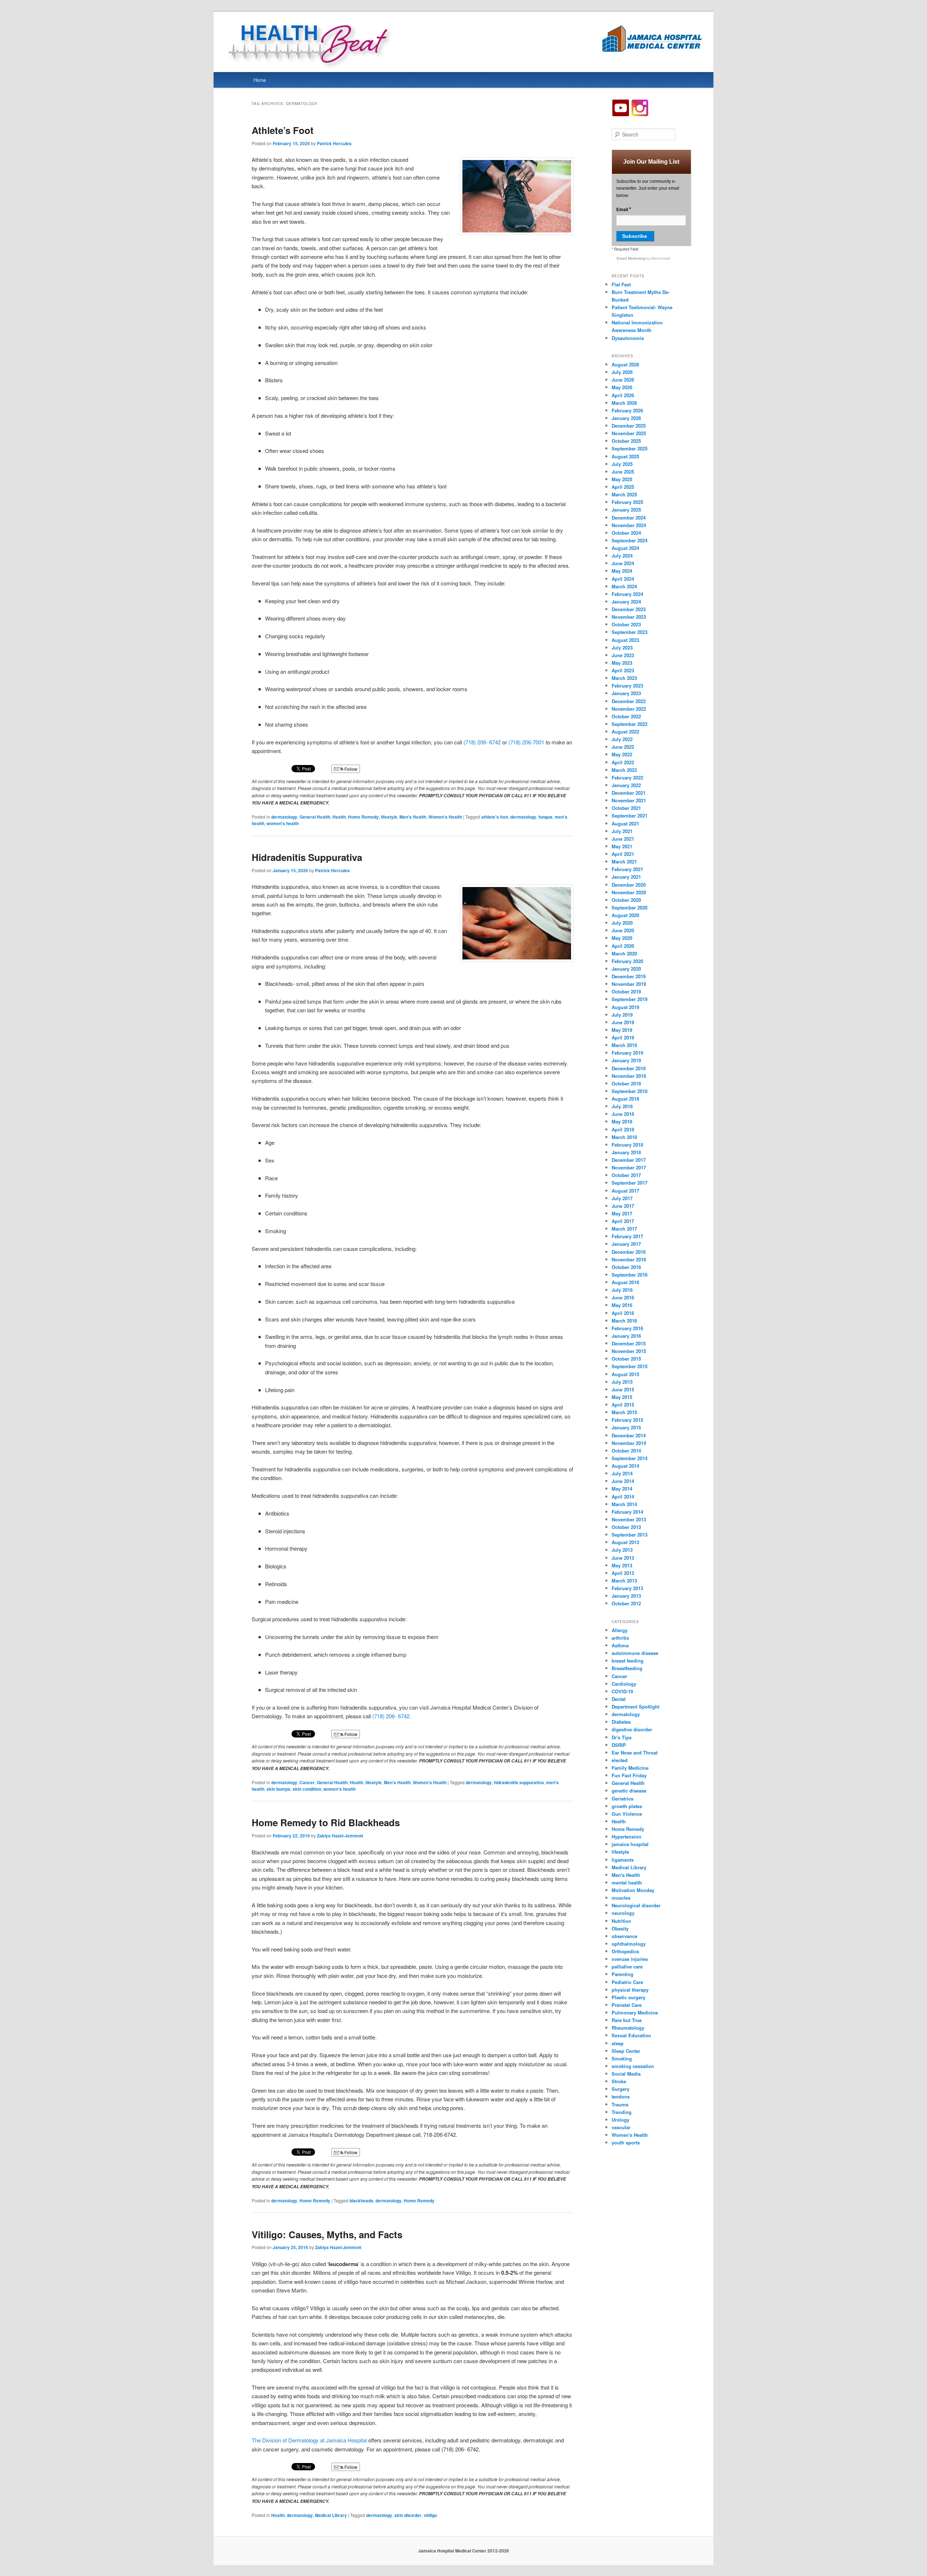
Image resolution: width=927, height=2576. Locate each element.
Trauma (620, 2104)
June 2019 (623, 1022)
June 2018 (623, 1114)
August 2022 (625, 732)
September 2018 (630, 1091)
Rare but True (627, 2020)
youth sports (626, 2142)
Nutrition (621, 1921)
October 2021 (626, 808)
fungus (546, 817)
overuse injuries (630, 1959)
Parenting (622, 1974)
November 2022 (629, 709)
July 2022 (622, 739)
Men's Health (413, 817)
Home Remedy (363, 817)
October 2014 (626, 1451)
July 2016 (622, 1290)
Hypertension (626, 1837)
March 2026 (624, 403)
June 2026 (623, 380)
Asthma (620, 1645)
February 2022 (627, 778)
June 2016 (623, 1297)
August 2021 (625, 823)
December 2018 (629, 1068)
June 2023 (623, 655)
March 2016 (624, 1321)
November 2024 (629, 525)
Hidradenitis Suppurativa (307, 857)
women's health (283, 823)
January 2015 (626, 1427)
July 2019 (622, 1015)
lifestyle (389, 817)
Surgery (620, 2089)
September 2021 (630, 816)
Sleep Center (626, 2051)
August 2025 (625, 456)
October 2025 (626, 441)
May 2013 (622, 1565)
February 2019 (627, 1053)
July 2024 (622, 556)
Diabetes (621, 1722)
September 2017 (630, 1183)
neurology (623, 1913)
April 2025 (623, 487)
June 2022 (623, 747)
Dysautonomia (628, 338)
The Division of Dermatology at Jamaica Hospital (309, 2440)
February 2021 (627, 869)
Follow (350, 769)
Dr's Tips (622, 1737)
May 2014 (622, 1489)
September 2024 (630, 540)
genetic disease (629, 1791)
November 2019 (629, 984)
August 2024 (625, 548)
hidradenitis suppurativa (519, 1782)
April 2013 (623, 1573)
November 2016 (629, 1259)
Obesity (620, 1928)
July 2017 (622, 1198)
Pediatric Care (627, 1982)
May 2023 (622, 663)
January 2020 (626, 969)
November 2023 (629, 617)
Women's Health (445, 817)
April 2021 (623, 854)
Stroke (619, 2081)
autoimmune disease (635, 1653)
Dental (619, 1699)
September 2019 (630, 999)
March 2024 (624, 586)
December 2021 (629, 793)
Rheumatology (628, 2028)
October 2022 (626, 716)
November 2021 (629, 800)
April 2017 (623, 1221)
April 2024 (623, 579)
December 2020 (629, 885)
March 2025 (624, 494)
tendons (621, 2096)
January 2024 (626, 602)
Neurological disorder (636, 1905)
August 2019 (625, 1007)
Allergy (620, 1630)
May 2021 (622, 846)
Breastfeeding (627, 1668)
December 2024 (629, 518)
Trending (622, 2112)
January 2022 (626, 785)
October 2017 (626, 1175)
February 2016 (627, 1328)
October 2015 (626, 1359)
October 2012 (626, 1603)
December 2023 (629, 609)
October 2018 (626, 1083)
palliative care (627, 1966)
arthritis (620, 1638)
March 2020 (624, 953)
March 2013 (624, 1581)
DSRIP (619, 1745)
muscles (621, 1898)
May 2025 (622, 479)
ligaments (623, 1860)
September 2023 (630, 632)
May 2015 (622, 1397)
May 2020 (622, 938)
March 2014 (624, 1504)
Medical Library (331, 2515)
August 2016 (625, 1282)
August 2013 (625, 1542)
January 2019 (626, 1060)
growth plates (627, 1806)
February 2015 (627, 1420)
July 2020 (622, 923)
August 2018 (625, 1099)
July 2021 (622, 831)
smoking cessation (633, 2066)
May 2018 (622, 1121)
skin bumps (278, 1789)
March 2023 (624, 678)
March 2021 (624, 862)
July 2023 (622, 648)
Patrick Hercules (334, 143)
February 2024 (627, 594)
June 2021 (623, 839)
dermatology (284, 817)
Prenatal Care (627, 2005)
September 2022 (630, 724)
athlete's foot (495, 817)
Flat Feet (621, 284)
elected (620, 1760)
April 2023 (623, 670)
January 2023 (626, 693)
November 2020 (629, 892)
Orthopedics (625, 1951)
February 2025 (627, 502)
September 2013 (630, 1535)
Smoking (622, 2058)
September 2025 (630, 448)
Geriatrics (622, 1798)
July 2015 (622, 1382)
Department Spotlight (636, 1707)
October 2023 (626, 624)
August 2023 (625, 640)
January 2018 (626, 1152)
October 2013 (626, 1527)
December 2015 (629, 1343)
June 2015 (623, 1389)
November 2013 (629, 1519)
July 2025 (622, 464)
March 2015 (624, 1412)
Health (339, 817)
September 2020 (630, 907)
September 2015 (630, 1366)
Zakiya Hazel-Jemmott (340, 1836)
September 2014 (630, 1458)
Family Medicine (630, 1768)
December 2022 (629, 701)
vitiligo (430, 2515)
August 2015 (625, 1374)
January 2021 (626, 877)
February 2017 (627, 1236)
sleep (618, 2043)
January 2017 (626, 1244)
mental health (627, 1882)
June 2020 (623, 930)
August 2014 (625, 1466)
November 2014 (629, 1443)
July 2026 (622, 372)
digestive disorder (632, 1729)
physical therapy (630, 1990)
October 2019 (626, 991)
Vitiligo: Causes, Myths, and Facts (327, 2234)
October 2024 (626, 533)
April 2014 (623, 1497)
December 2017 (629, 1160)
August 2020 (625, 915)
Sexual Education (631, 2035)
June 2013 (623, 1558)
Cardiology (624, 1684)
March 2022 (624, 770)
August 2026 (625, 364)
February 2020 (627, 961)
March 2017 (624, 1229)
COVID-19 (622, 1691)
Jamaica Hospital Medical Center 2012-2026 (464, 2551)
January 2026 (626, 418)
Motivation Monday (633, 1890)
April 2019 (623, 1037)
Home (260, 80)
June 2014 (623, 1481)
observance (624, 1936)
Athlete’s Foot (283, 130)
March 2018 (624, 1137)
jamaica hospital (630, 1844)
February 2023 (627, 686)
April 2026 (623, 395)
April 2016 (623, 1313)
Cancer (307, 1782)
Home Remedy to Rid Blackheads (326, 1822)
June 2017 (623, 1206)
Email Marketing (632, 258)
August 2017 (625, 1191)
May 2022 (622, 754)
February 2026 (627, 410)
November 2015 (629, 1351)
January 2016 (626, 1336)
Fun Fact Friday (629, 1775)
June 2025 (623, 472)
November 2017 (629, 1167)
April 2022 (623, 762)
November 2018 (629, 1076)
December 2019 (629, 976)
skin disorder (408, 2515)
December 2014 (629, 1435)
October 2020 (626, 900)
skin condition (307, 1789)
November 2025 (629, 433)
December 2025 (629, 426)
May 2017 (622, 1213)
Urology (620, 2120)
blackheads (361, 2201)
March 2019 (624, 1045)
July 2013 (622, 1550)
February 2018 (627, 1145)
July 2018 (622, 1106)
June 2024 (623, 563)
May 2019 (622, 1030)
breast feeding (628, 1661)
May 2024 (622, 571)
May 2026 (622, 387)
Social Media (626, 2074)
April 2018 (623, 1129)
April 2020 (623, 946)
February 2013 (627, 1588)
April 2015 (623, 1405)
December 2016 (629, 1252)
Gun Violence (627, 1814)
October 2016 (626, 1267)
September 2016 (630, 1275)
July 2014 (622, 1473)
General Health (315, 817)
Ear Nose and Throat (635, 1753)
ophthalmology (629, 1944)
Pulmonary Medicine (635, 2012)
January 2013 (626, 1596)
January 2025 (626, 510)
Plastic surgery (628, 1997)
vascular (621, 2127)
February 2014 (627, 1512)
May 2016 (622, 1305)
